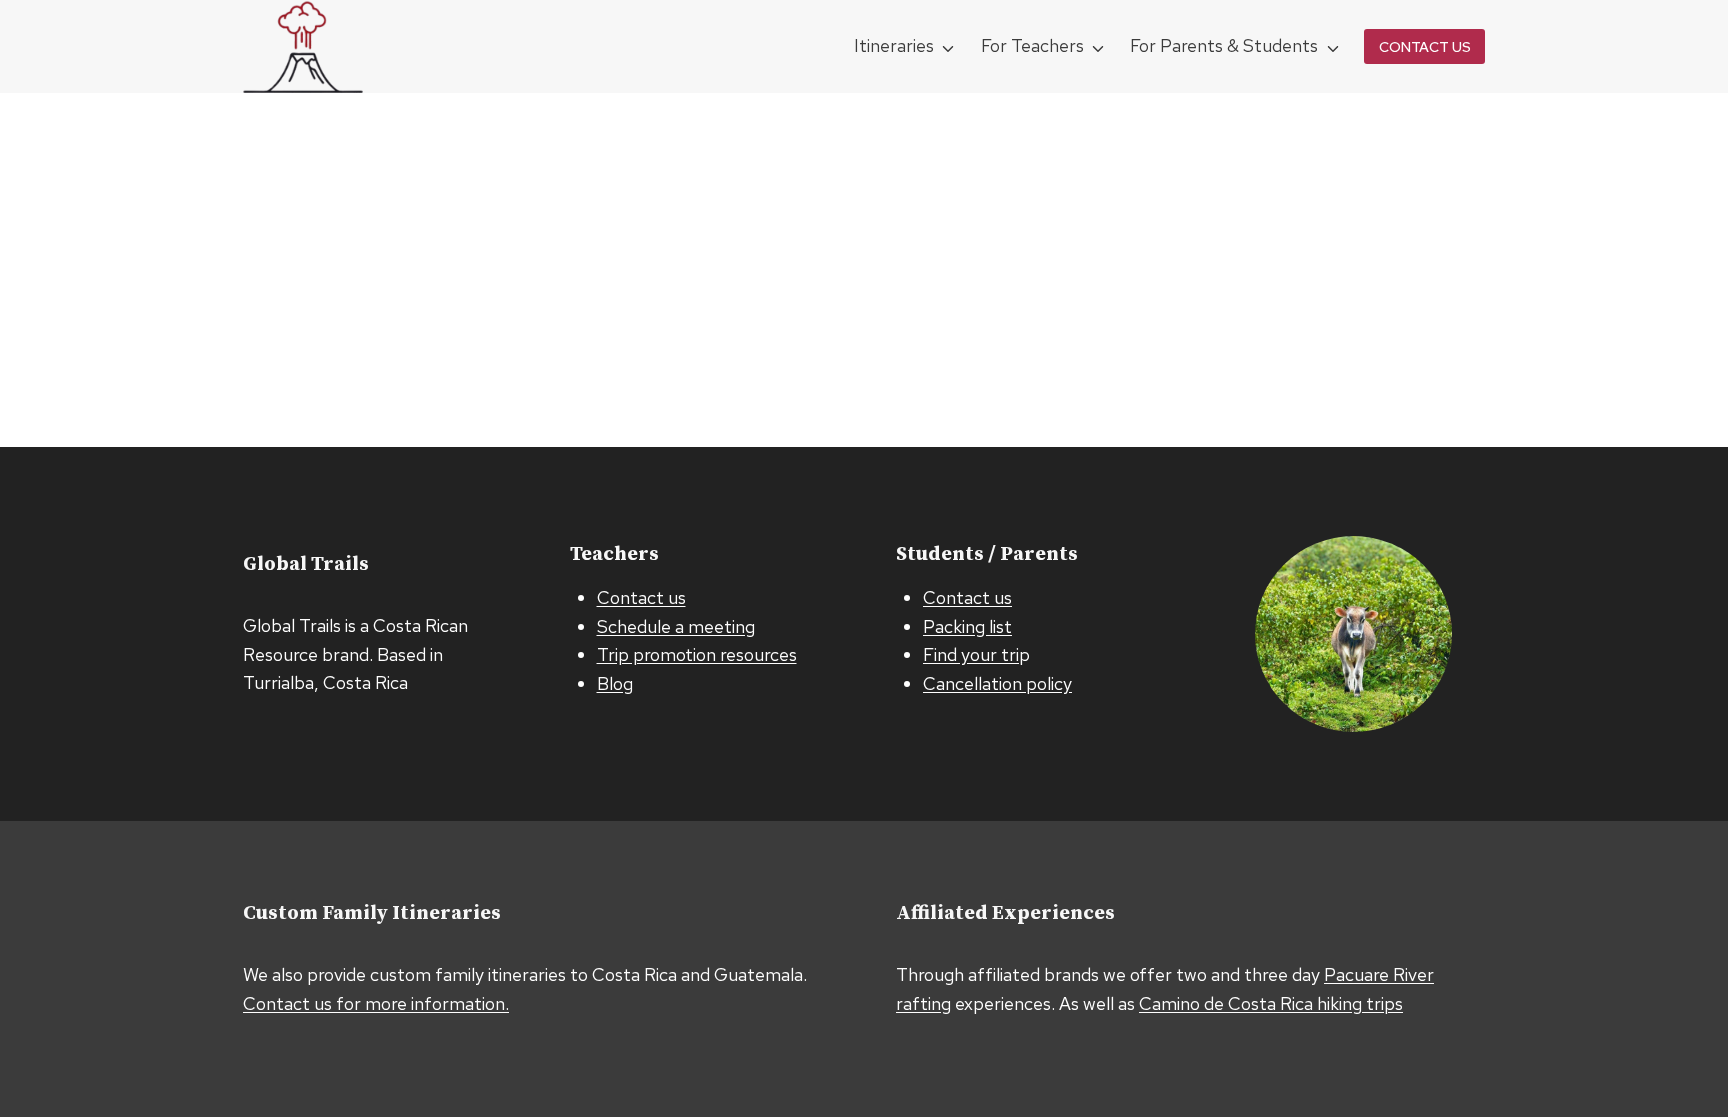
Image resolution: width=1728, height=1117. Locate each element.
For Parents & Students (1224, 45)
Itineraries (894, 45)
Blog (615, 683)
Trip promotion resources (697, 654)
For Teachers (1032, 45)
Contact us (641, 597)
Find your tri (971, 654)
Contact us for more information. (376, 1003)
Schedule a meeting (676, 626)
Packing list (967, 626)
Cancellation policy (997, 683)
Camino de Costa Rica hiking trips (1271, 1003)
